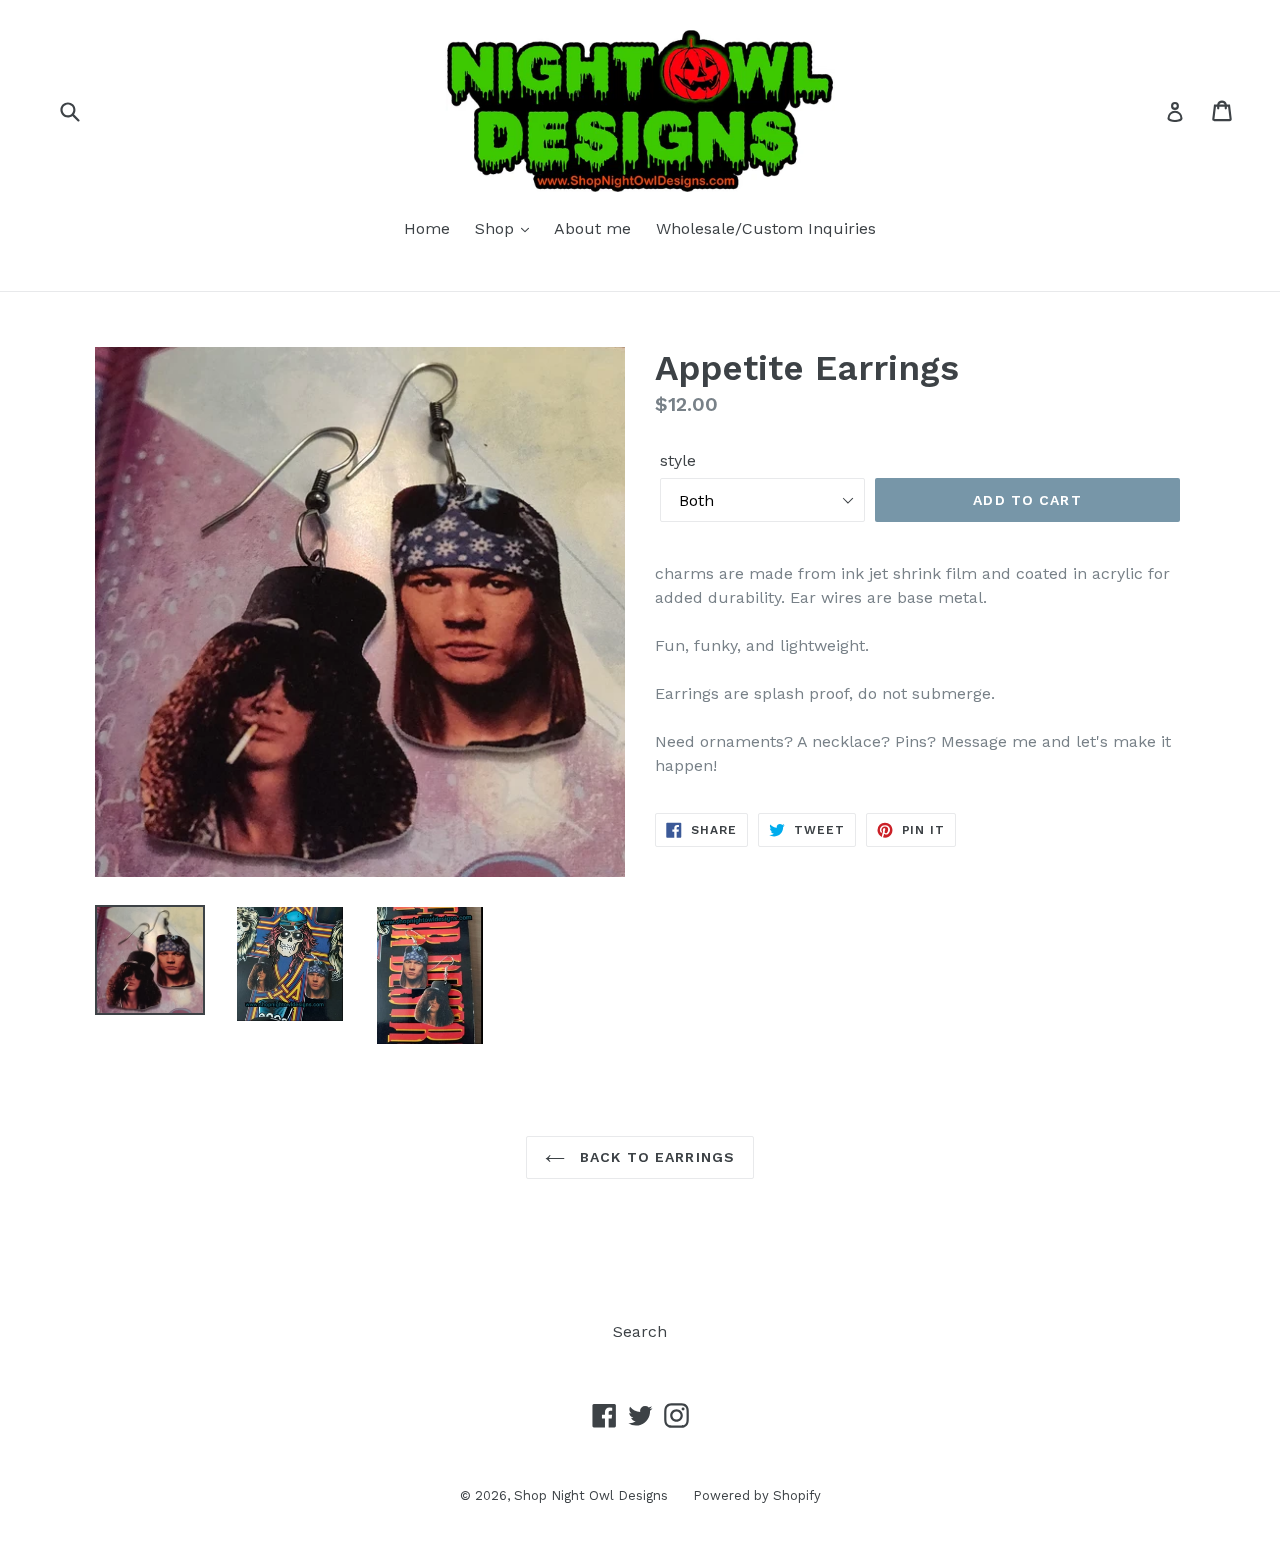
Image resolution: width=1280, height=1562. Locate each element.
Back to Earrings (655, 1157)
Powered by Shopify (757, 1495)
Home (427, 228)
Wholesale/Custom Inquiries (766, 228)
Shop (497, 228)
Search (640, 1331)
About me (592, 228)
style (678, 460)
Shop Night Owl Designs (591, 1495)
